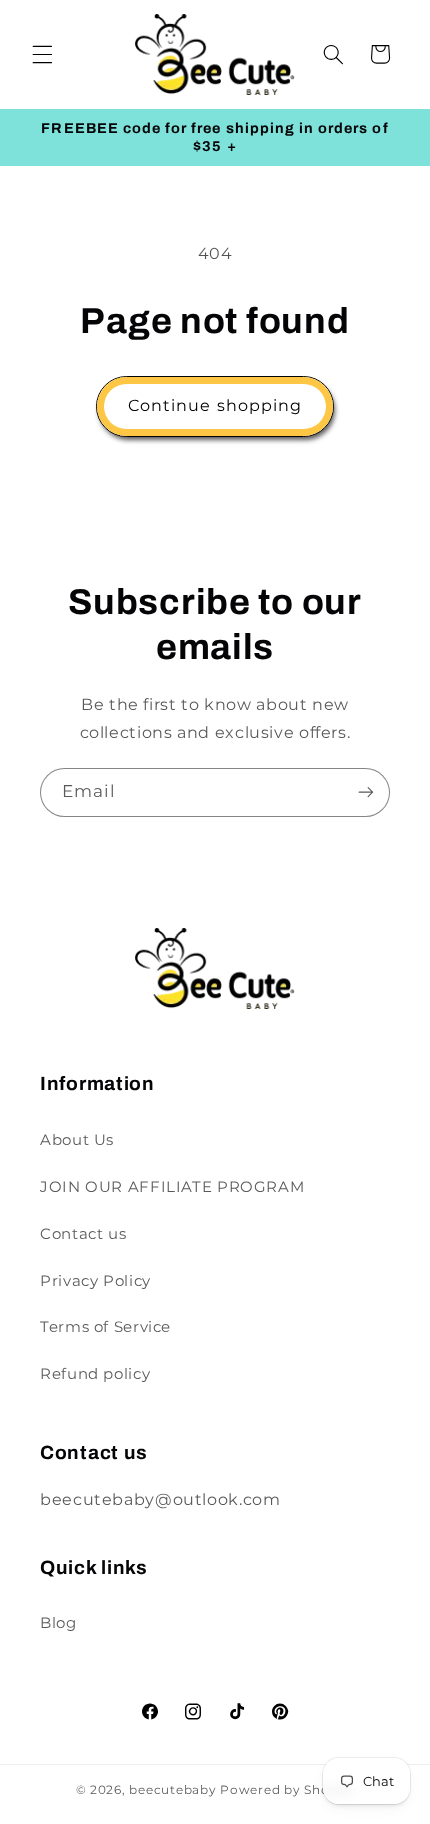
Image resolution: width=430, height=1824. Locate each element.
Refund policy (95, 1374)
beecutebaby (172, 1790)
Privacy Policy (95, 1281)
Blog (58, 1623)
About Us (77, 1140)
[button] (42, 54)
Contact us (83, 1234)
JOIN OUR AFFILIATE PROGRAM (172, 1187)
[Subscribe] (366, 792)
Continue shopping (215, 405)
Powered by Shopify (287, 1790)
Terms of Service (105, 1327)
